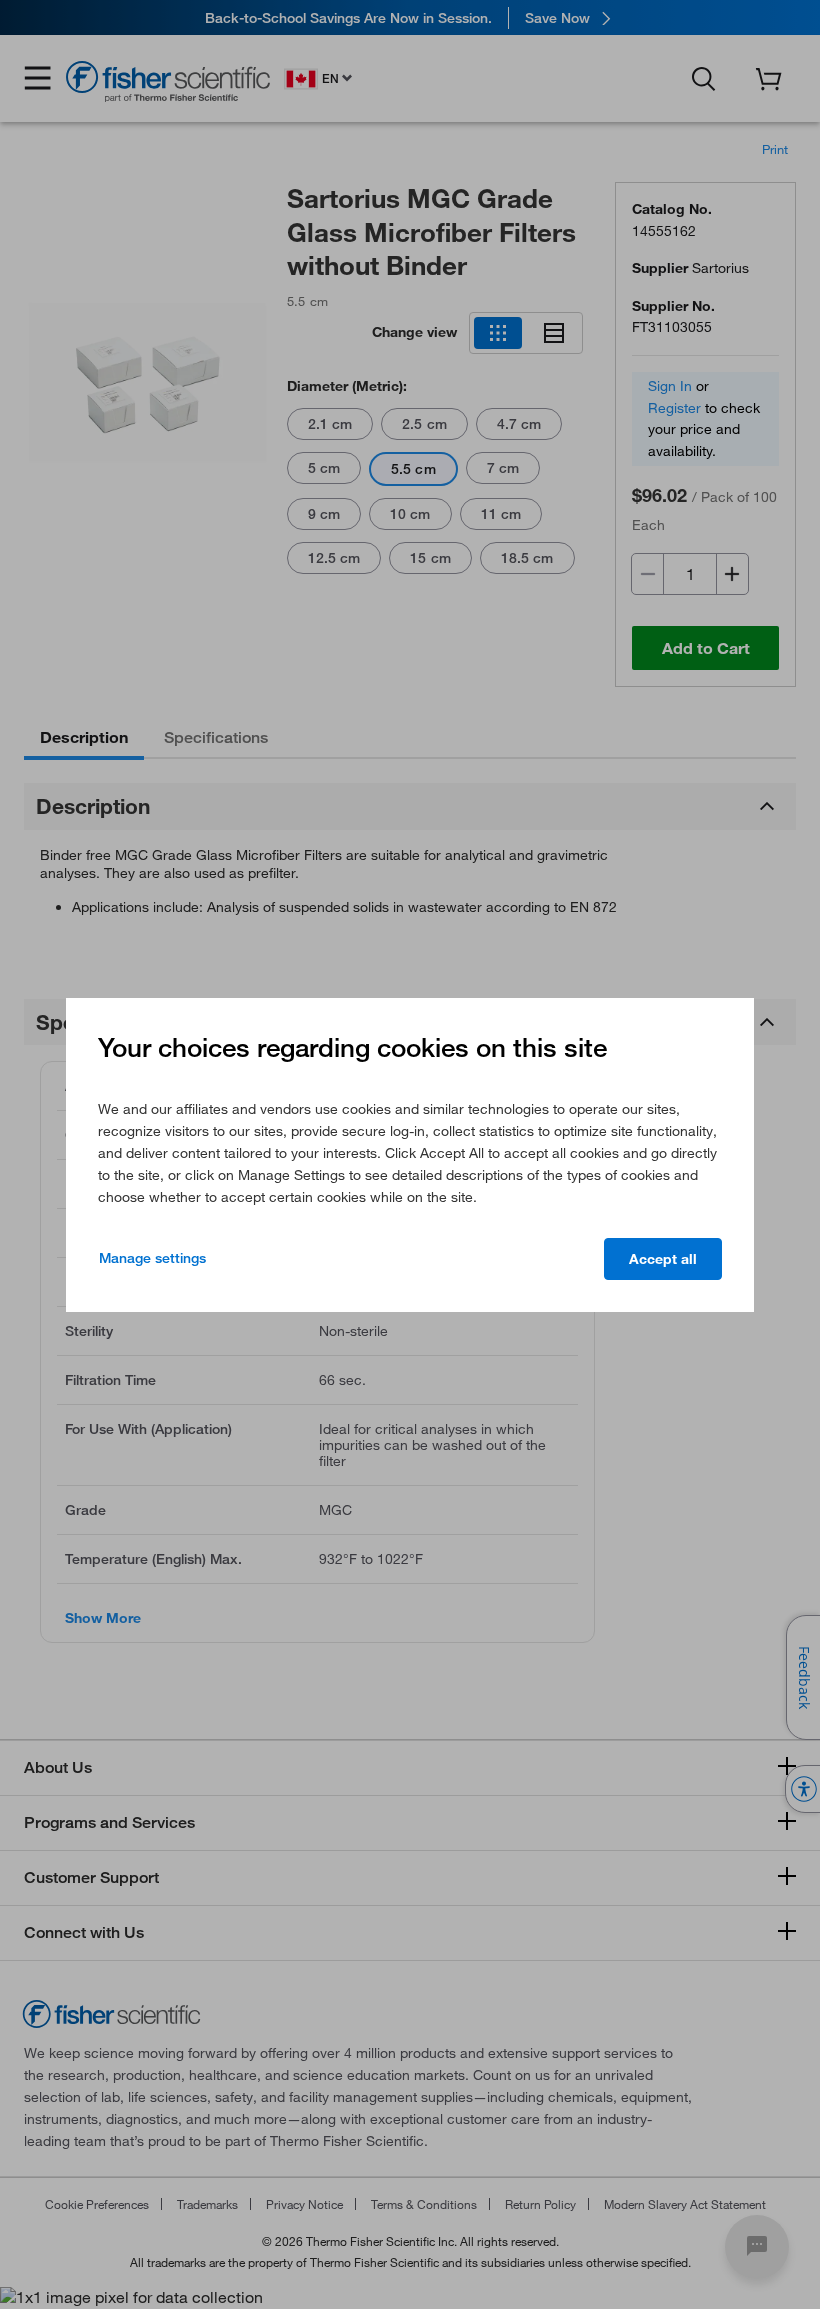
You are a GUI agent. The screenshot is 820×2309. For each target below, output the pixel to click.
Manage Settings (152, 1258)
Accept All (663, 1259)
